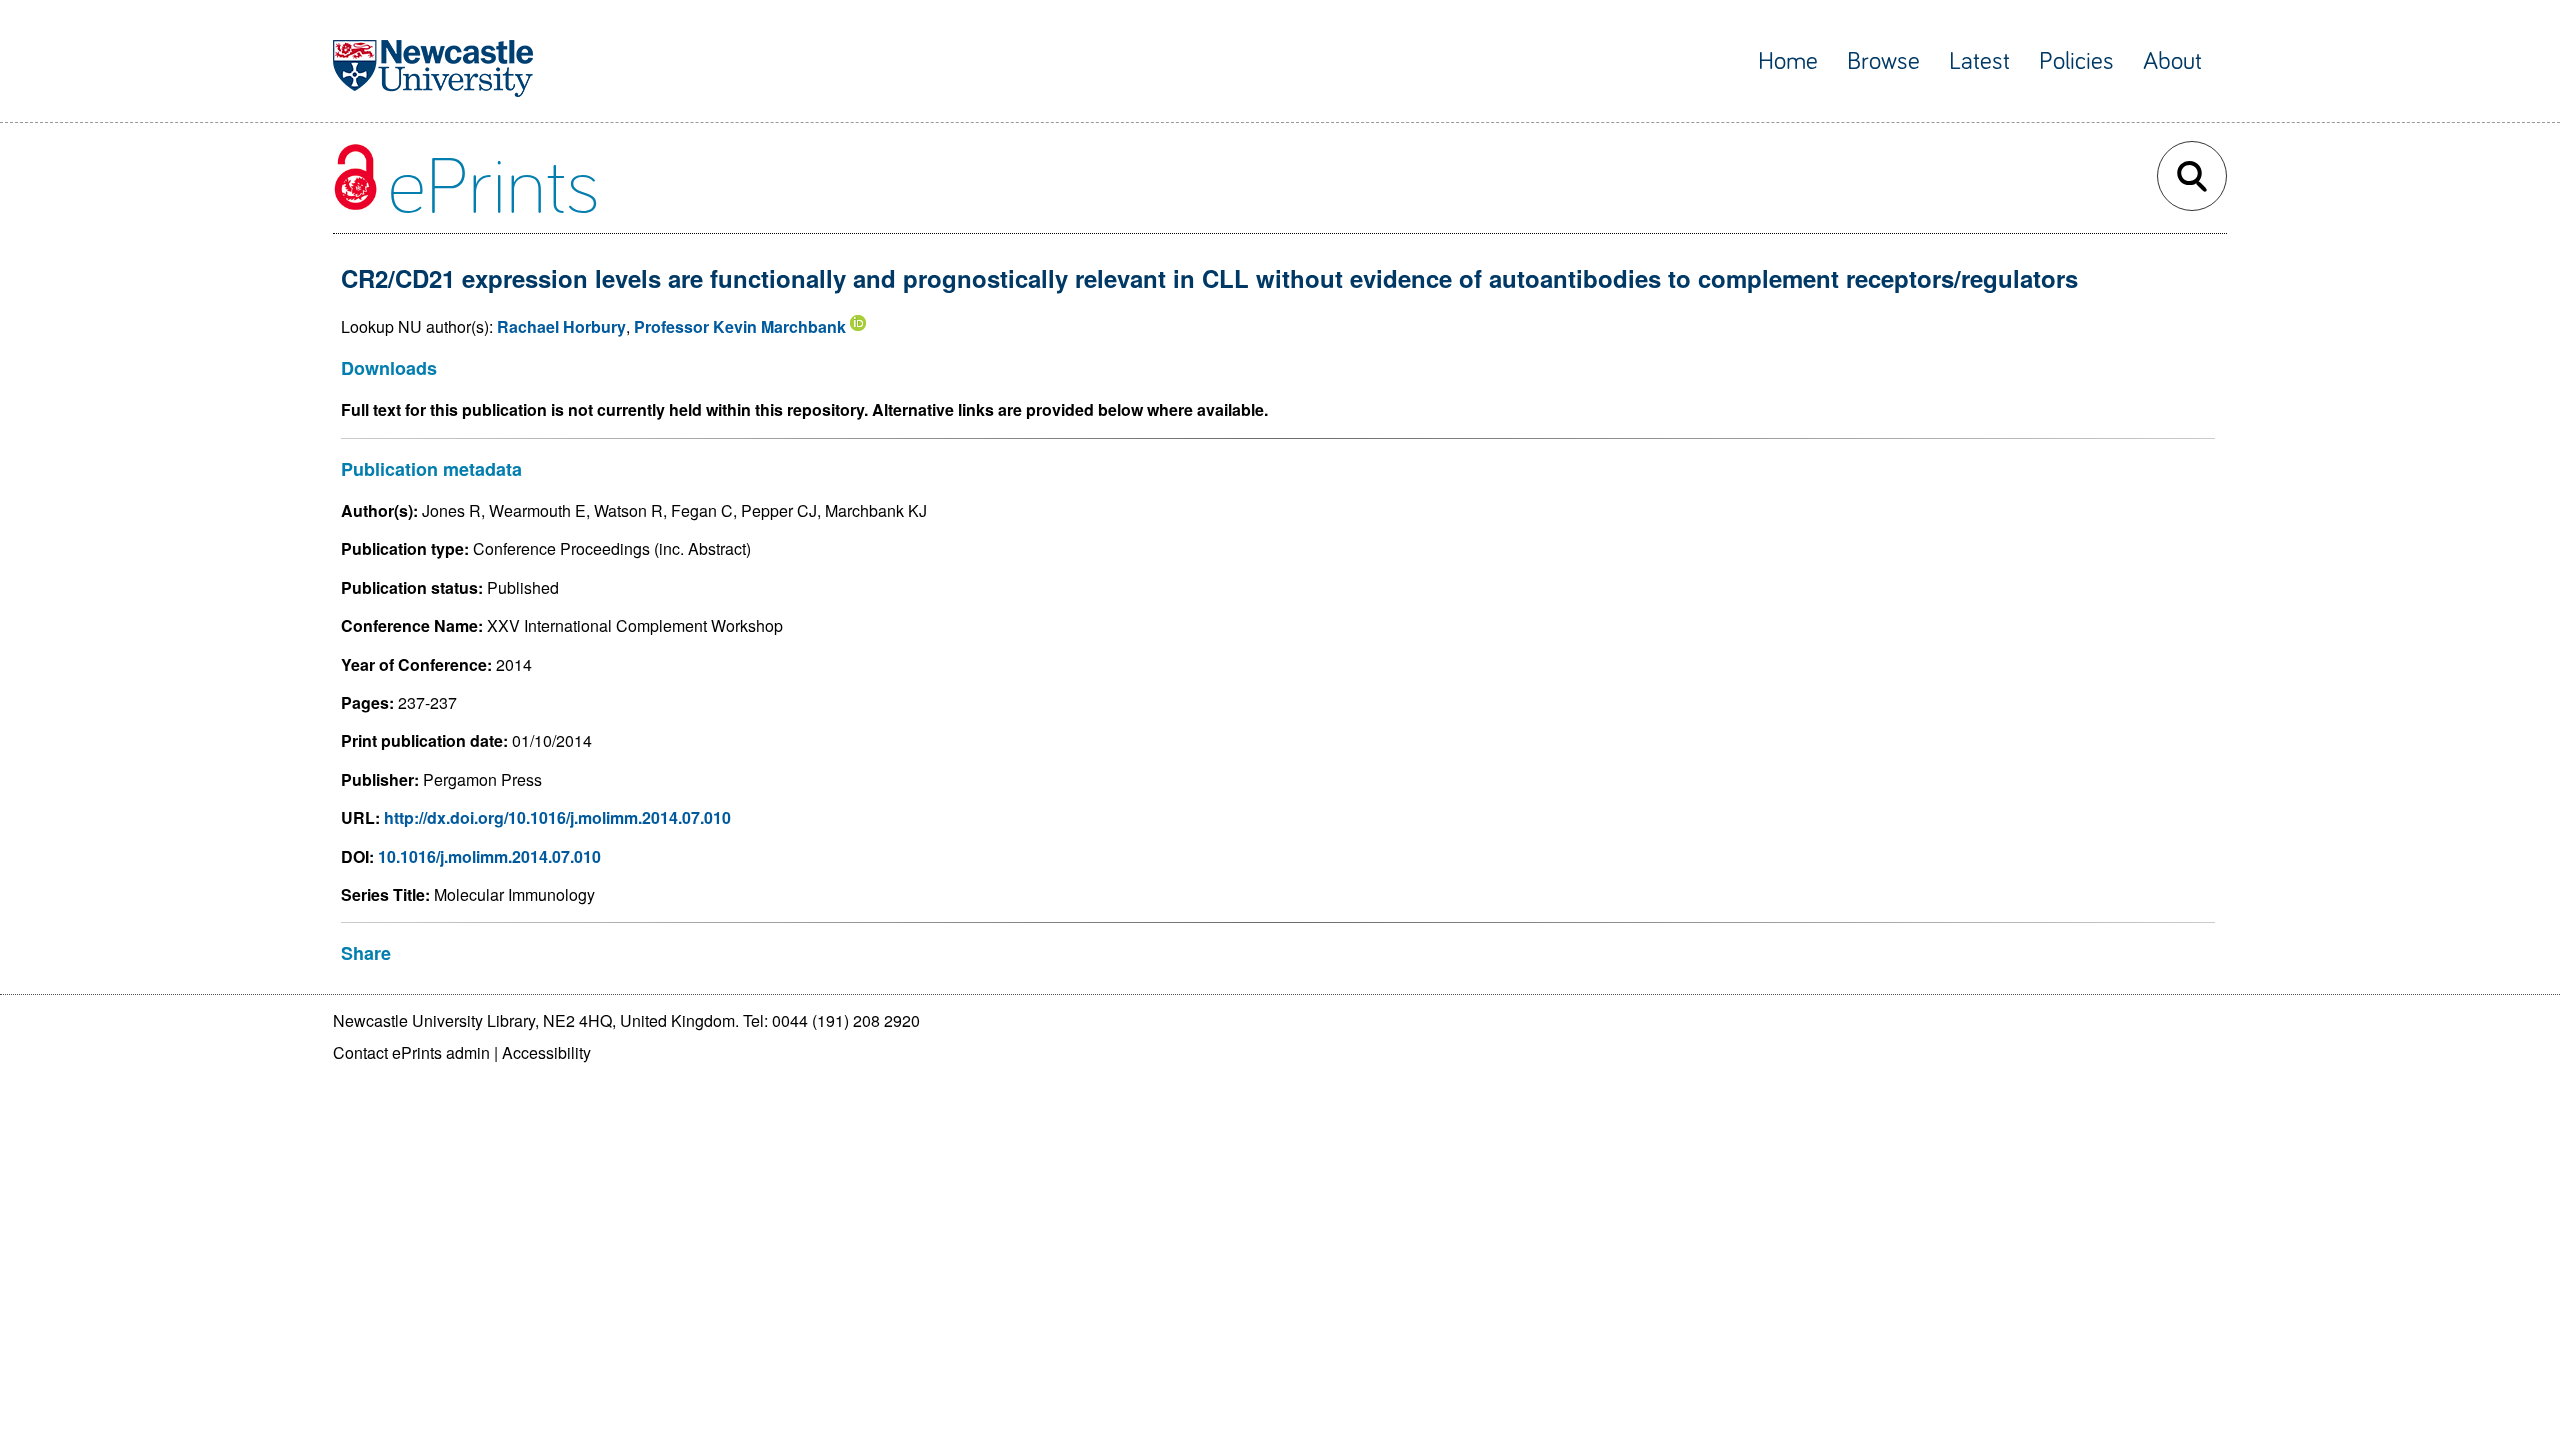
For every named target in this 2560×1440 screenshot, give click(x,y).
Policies (2076, 61)
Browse (1883, 61)
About (2172, 61)
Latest (1979, 61)
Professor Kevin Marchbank (740, 326)
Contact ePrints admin (411, 1052)
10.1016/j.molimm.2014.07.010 (489, 856)
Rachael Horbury (561, 326)
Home (1788, 61)
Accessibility (546, 1052)
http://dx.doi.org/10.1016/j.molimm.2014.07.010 (557, 817)
